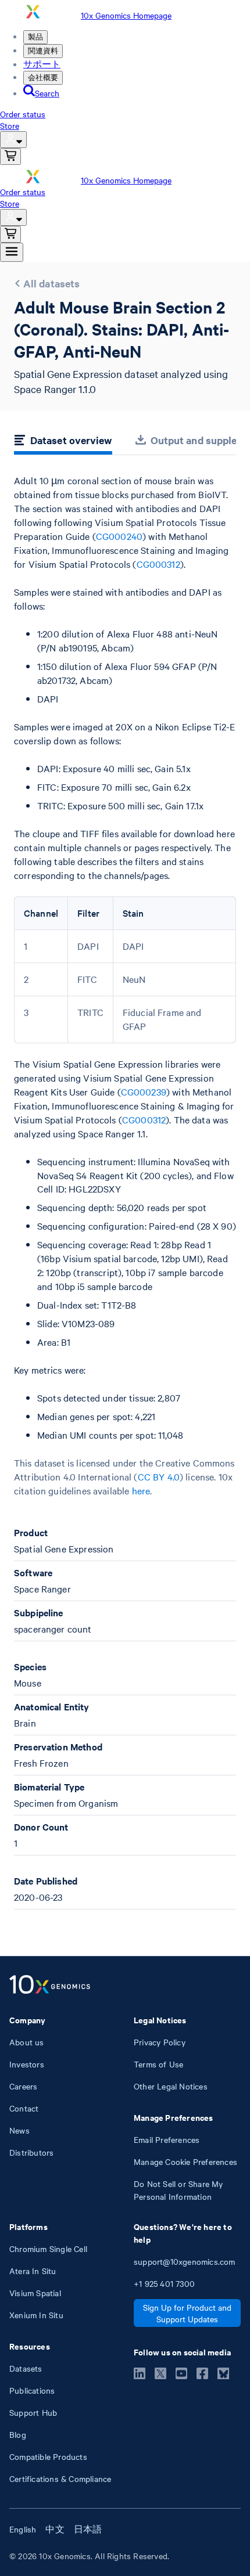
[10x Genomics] (50, 1986)
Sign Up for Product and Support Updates (187, 2313)
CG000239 (144, 1091)
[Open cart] (10, 156)
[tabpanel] (125, 1192)
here (141, 1490)
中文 (55, 2529)
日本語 (88, 2529)
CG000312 (158, 564)
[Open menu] (12, 252)
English (23, 2529)
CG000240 (119, 536)
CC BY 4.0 (159, 1476)
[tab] (63, 442)
